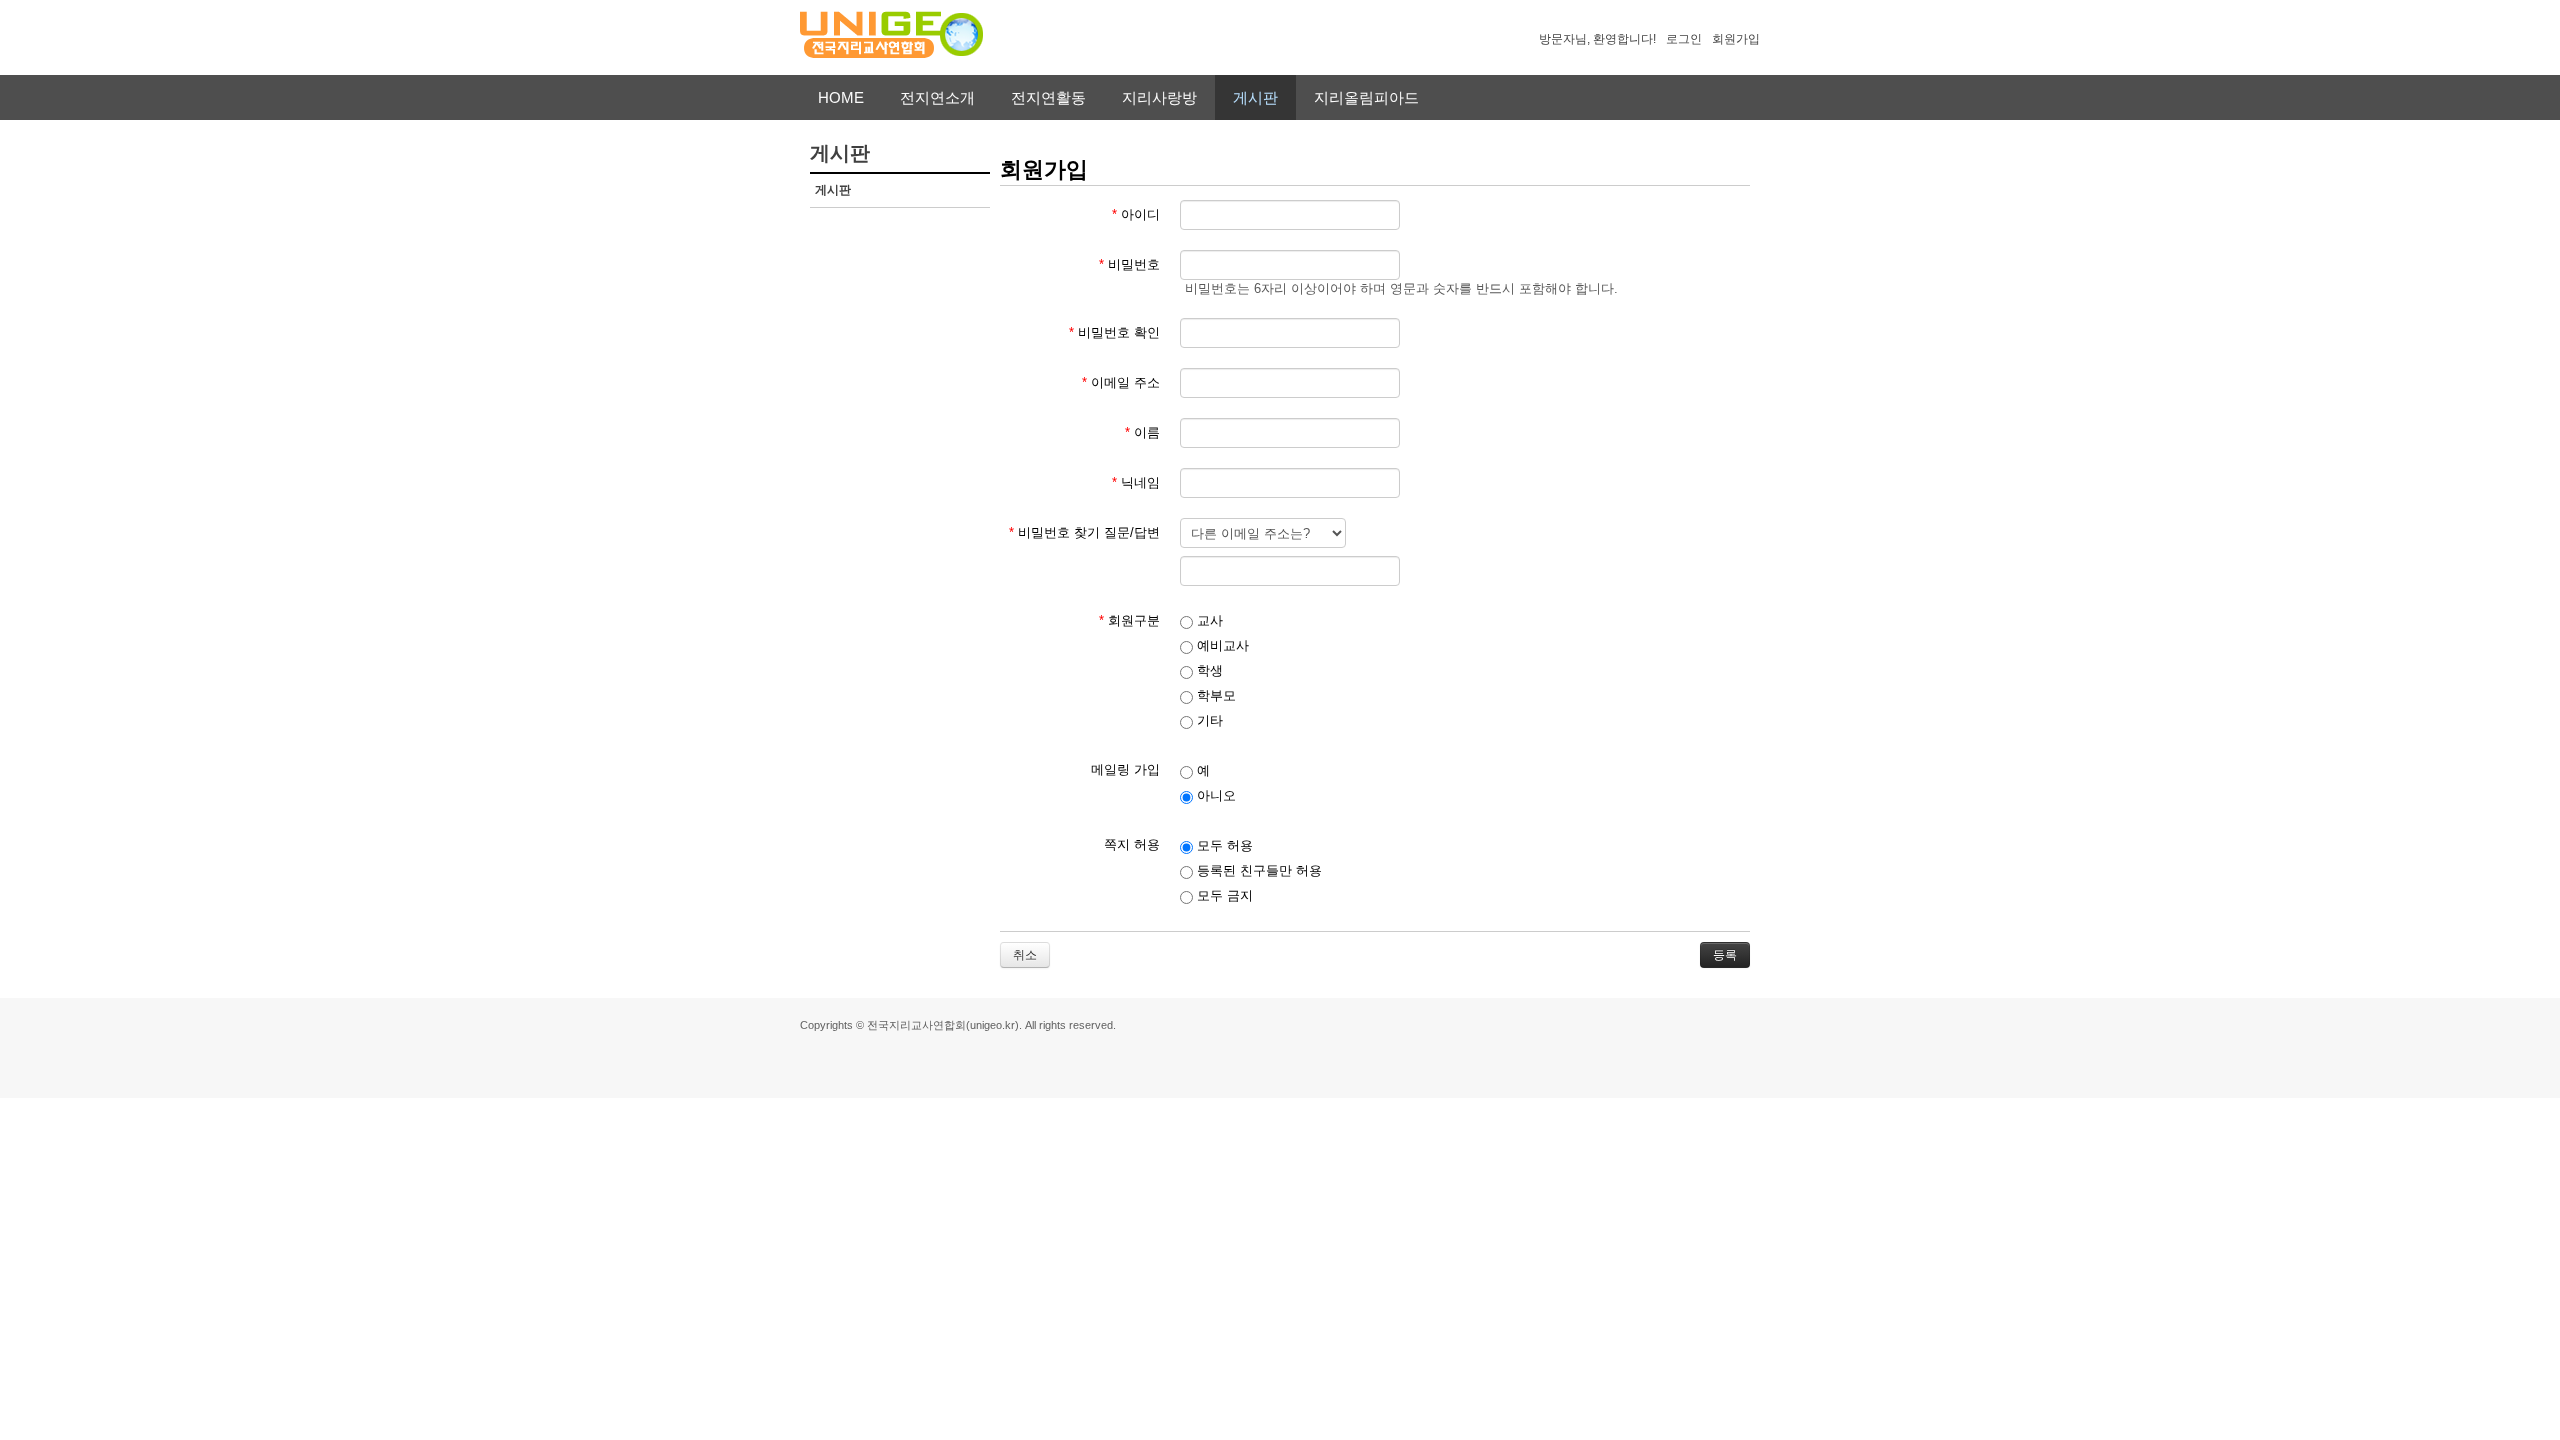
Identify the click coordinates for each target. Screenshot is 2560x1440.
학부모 (1214, 695)
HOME (841, 97)
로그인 (1684, 39)
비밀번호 (1129, 264)
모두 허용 (1223, 845)
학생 (1208, 670)
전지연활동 (1048, 97)
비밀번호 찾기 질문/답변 (1084, 532)
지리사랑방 (1159, 97)
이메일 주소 (1121, 382)
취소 (1025, 955)
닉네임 (1136, 482)
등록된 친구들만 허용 (1257, 870)
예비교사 (1221, 645)
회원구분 (1129, 620)
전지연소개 (937, 97)
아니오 (1214, 795)
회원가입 (1736, 39)
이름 (1142, 432)
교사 (1208, 620)
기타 (1208, 720)
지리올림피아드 (1366, 97)
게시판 (1255, 97)
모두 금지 (1223, 895)
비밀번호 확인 (1114, 332)
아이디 (1136, 214)
